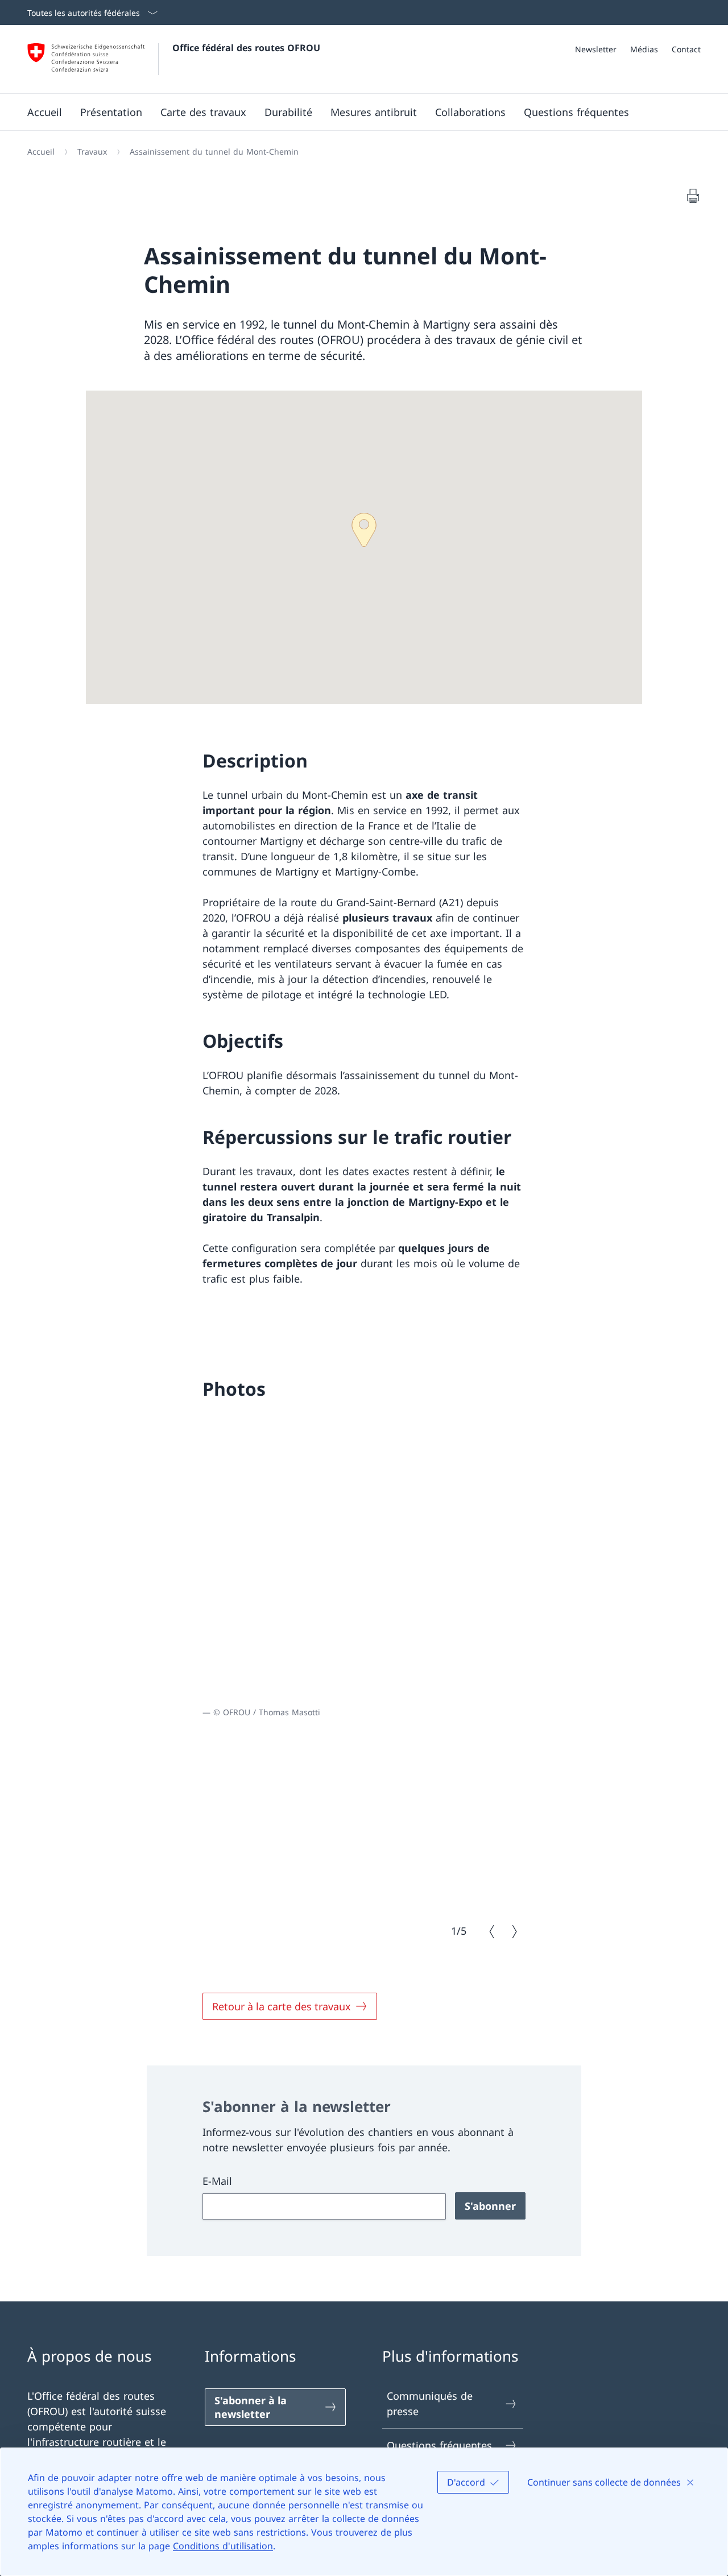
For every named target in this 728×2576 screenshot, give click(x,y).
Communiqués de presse (430, 2403)
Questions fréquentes (439, 2445)
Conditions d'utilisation (223, 2546)
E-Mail (217, 2181)
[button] (364, 530)
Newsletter (596, 49)
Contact (686, 49)
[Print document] (693, 196)
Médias (644, 49)
